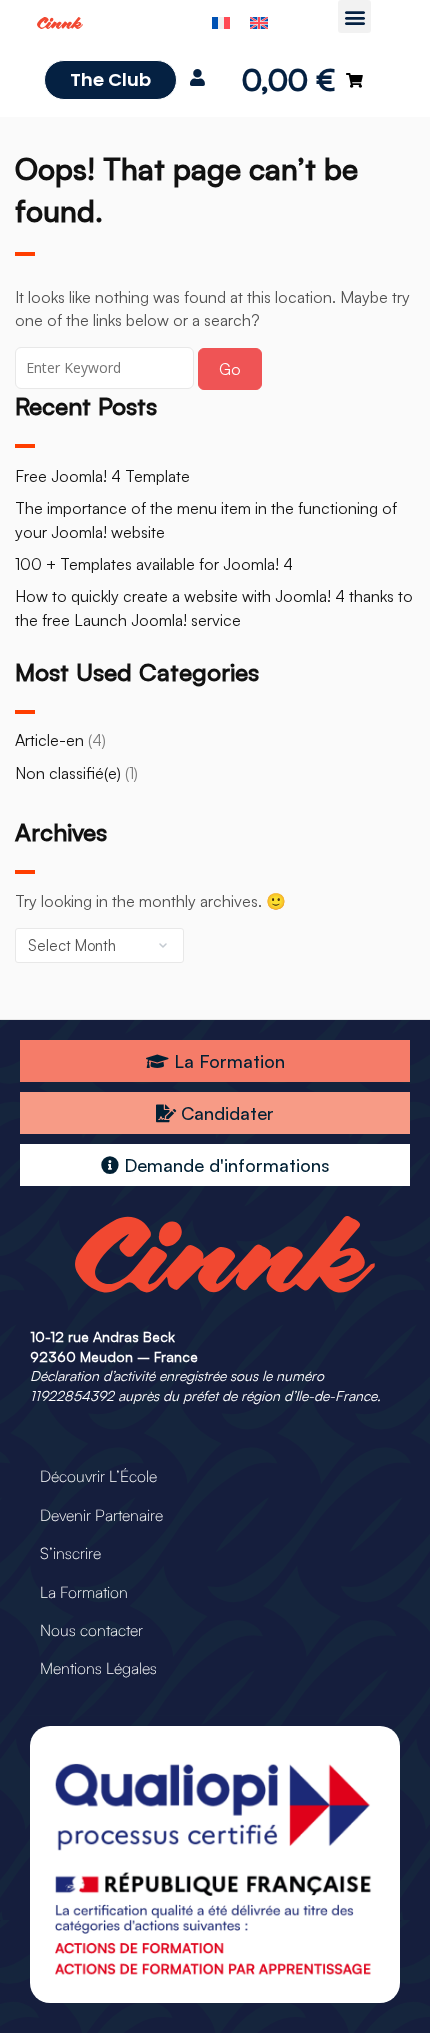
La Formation (84, 1592)
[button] (354, 16)
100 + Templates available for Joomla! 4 (154, 564)
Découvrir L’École (98, 1476)
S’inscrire (70, 1553)
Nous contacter (91, 1630)
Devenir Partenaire (101, 1515)
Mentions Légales (98, 1668)
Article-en (49, 740)
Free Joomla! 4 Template (102, 476)
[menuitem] (221, 21)
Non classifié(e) (68, 773)
